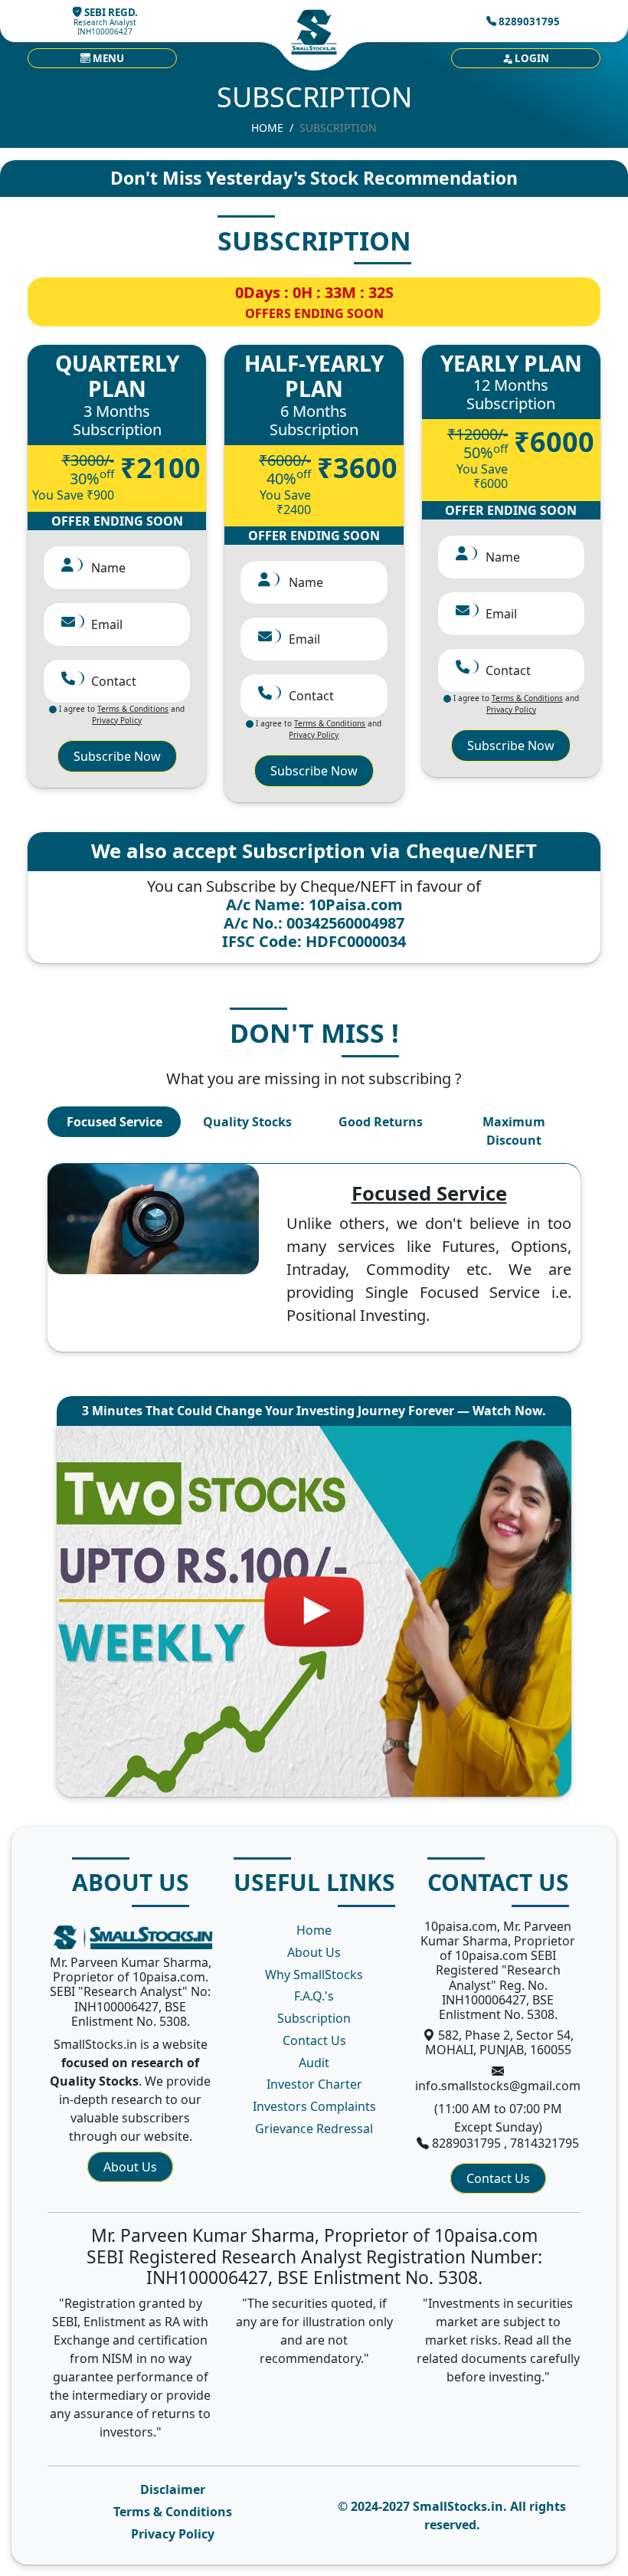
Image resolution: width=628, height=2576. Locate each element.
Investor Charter (314, 2084)
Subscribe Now (117, 756)
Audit (314, 2063)
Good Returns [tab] (381, 1122)
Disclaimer (173, 2489)
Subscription (314, 2018)
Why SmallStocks (314, 1975)
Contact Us (314, 2040)
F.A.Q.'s (314, 1996)
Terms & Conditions (173, 2512)
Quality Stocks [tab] (247, 1122)
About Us (130, 2167)
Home (267, 128)
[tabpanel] (314, 1258)
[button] (102, 58)
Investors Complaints (314, 2106)
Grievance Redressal (314, 2129)
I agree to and (121, 714)
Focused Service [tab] (114, 1122)
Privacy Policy (173, 2534)
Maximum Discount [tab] (514, 1131)
